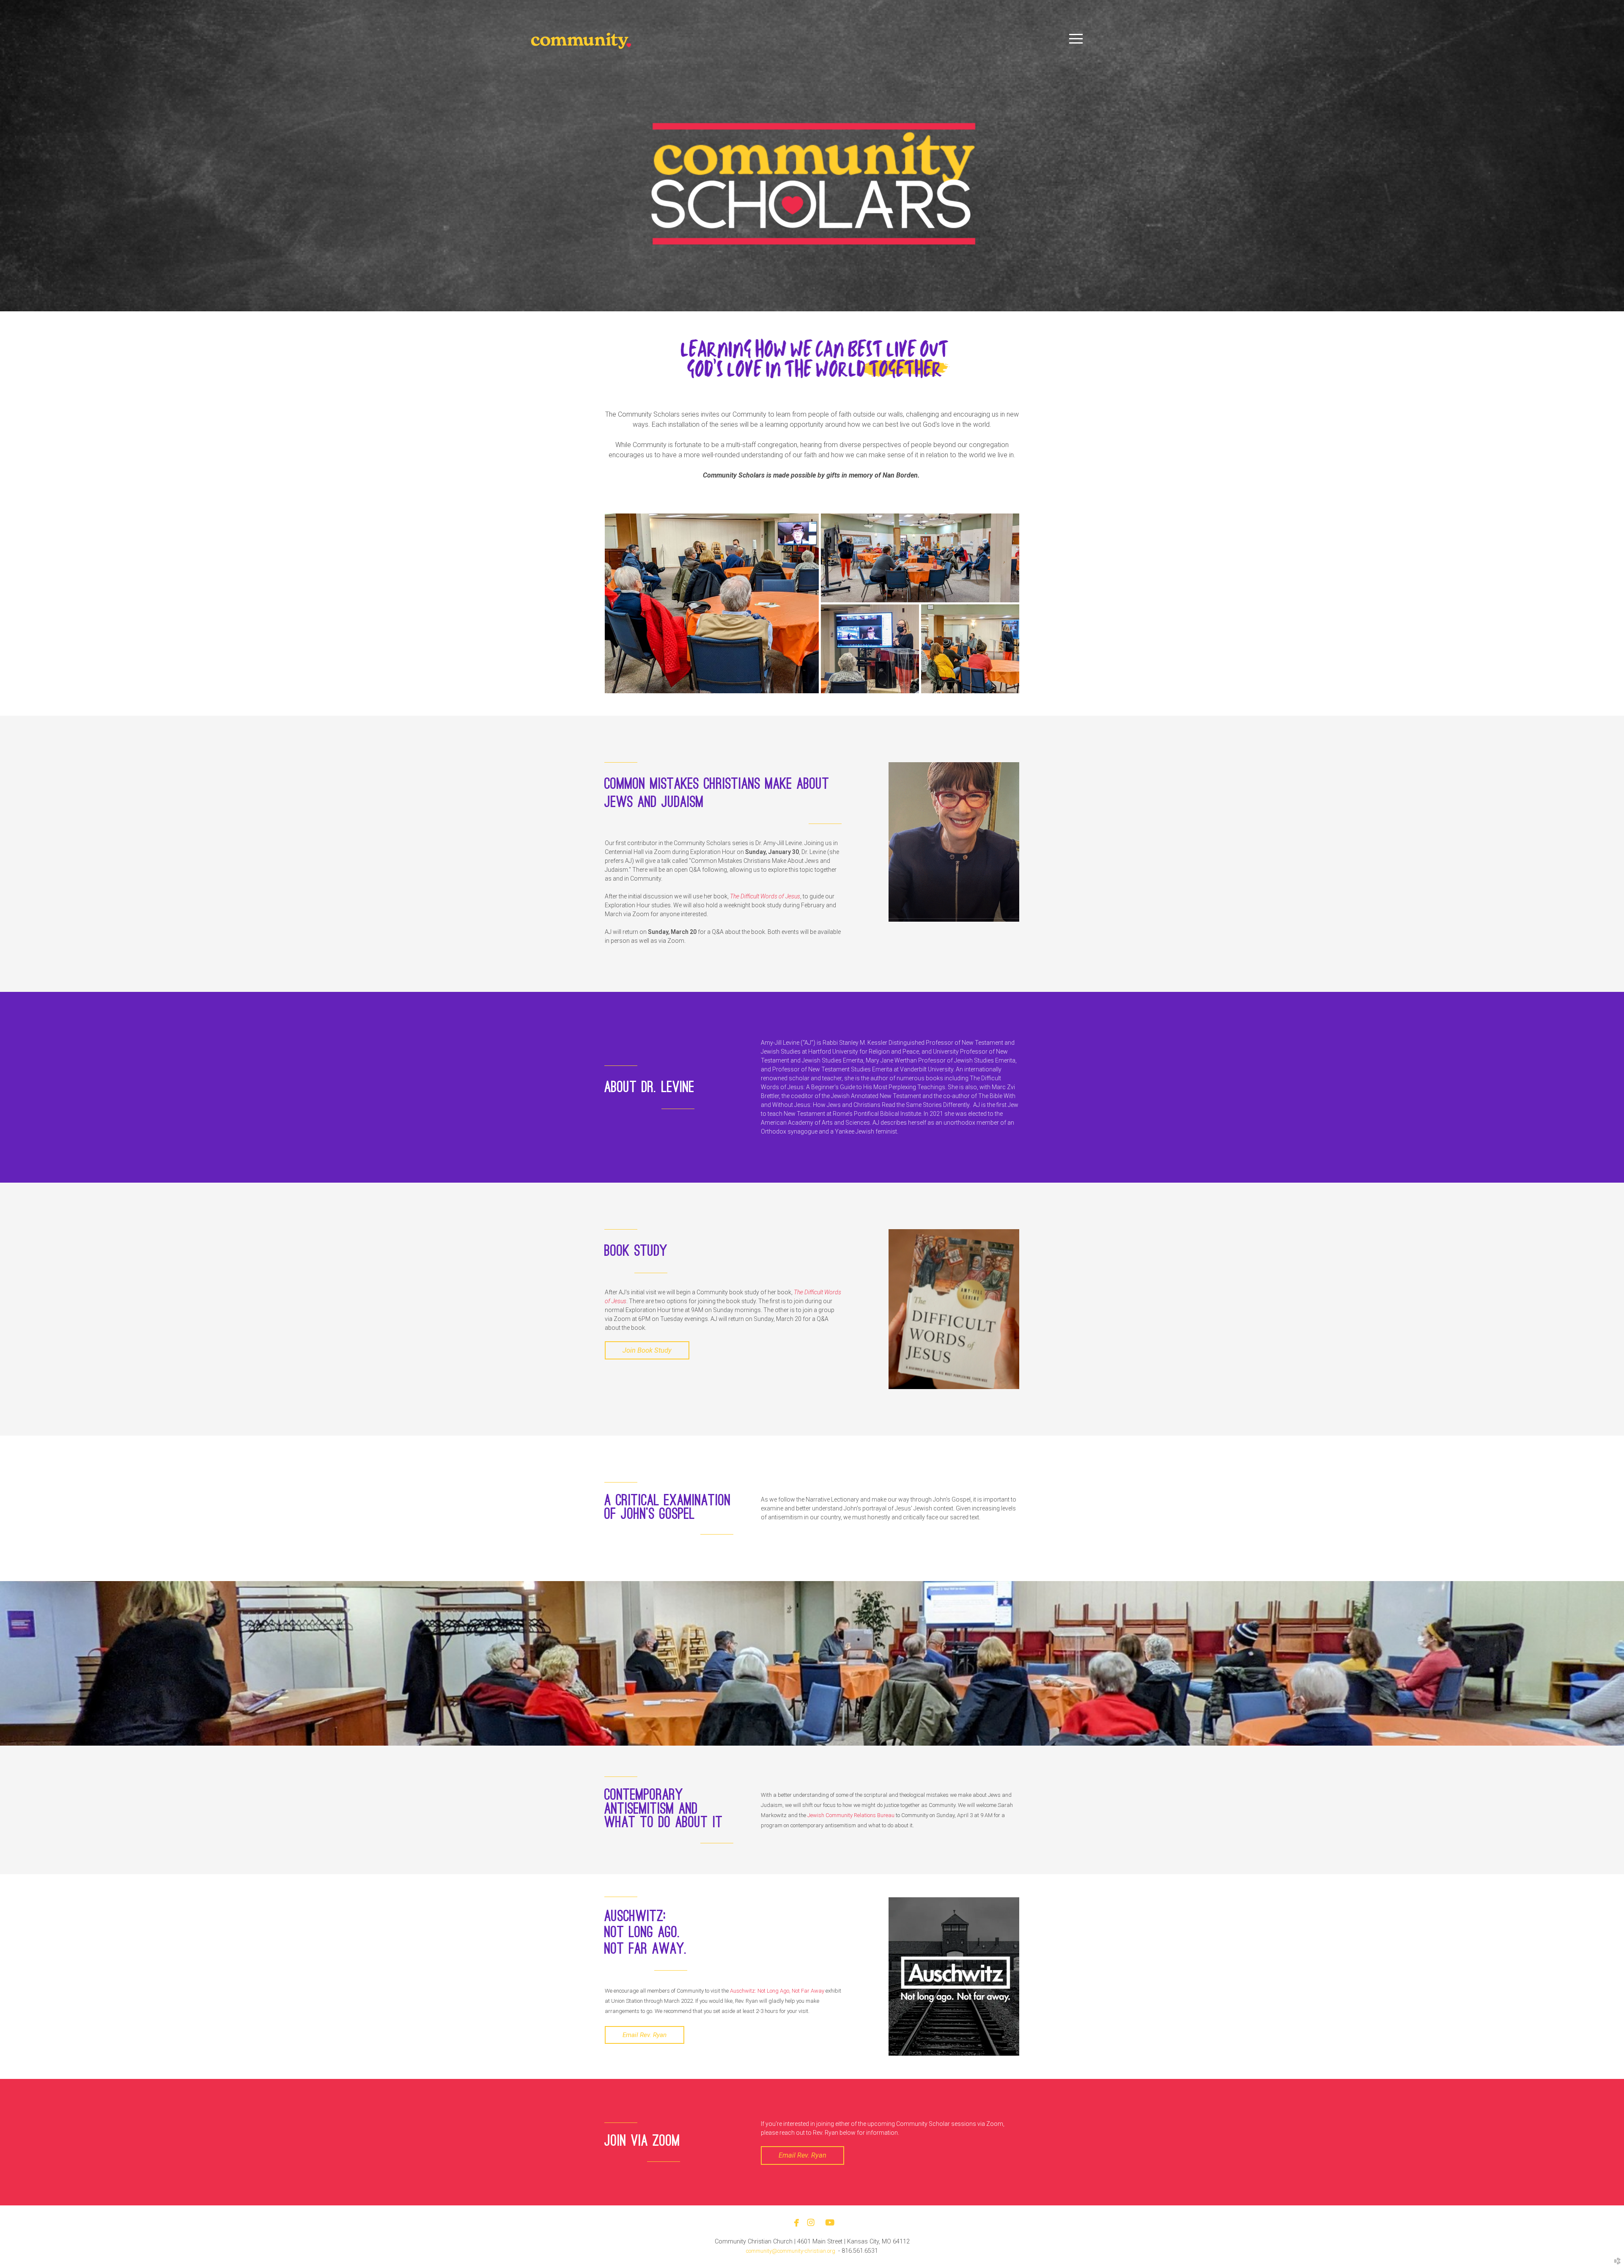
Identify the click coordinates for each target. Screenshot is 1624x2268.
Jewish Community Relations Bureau (851, 1815)
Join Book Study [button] (647, 1350)
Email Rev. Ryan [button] (645, 2035)
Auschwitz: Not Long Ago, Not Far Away (777, 1991)
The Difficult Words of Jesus (765, 896)
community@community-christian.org (791, 2251)
